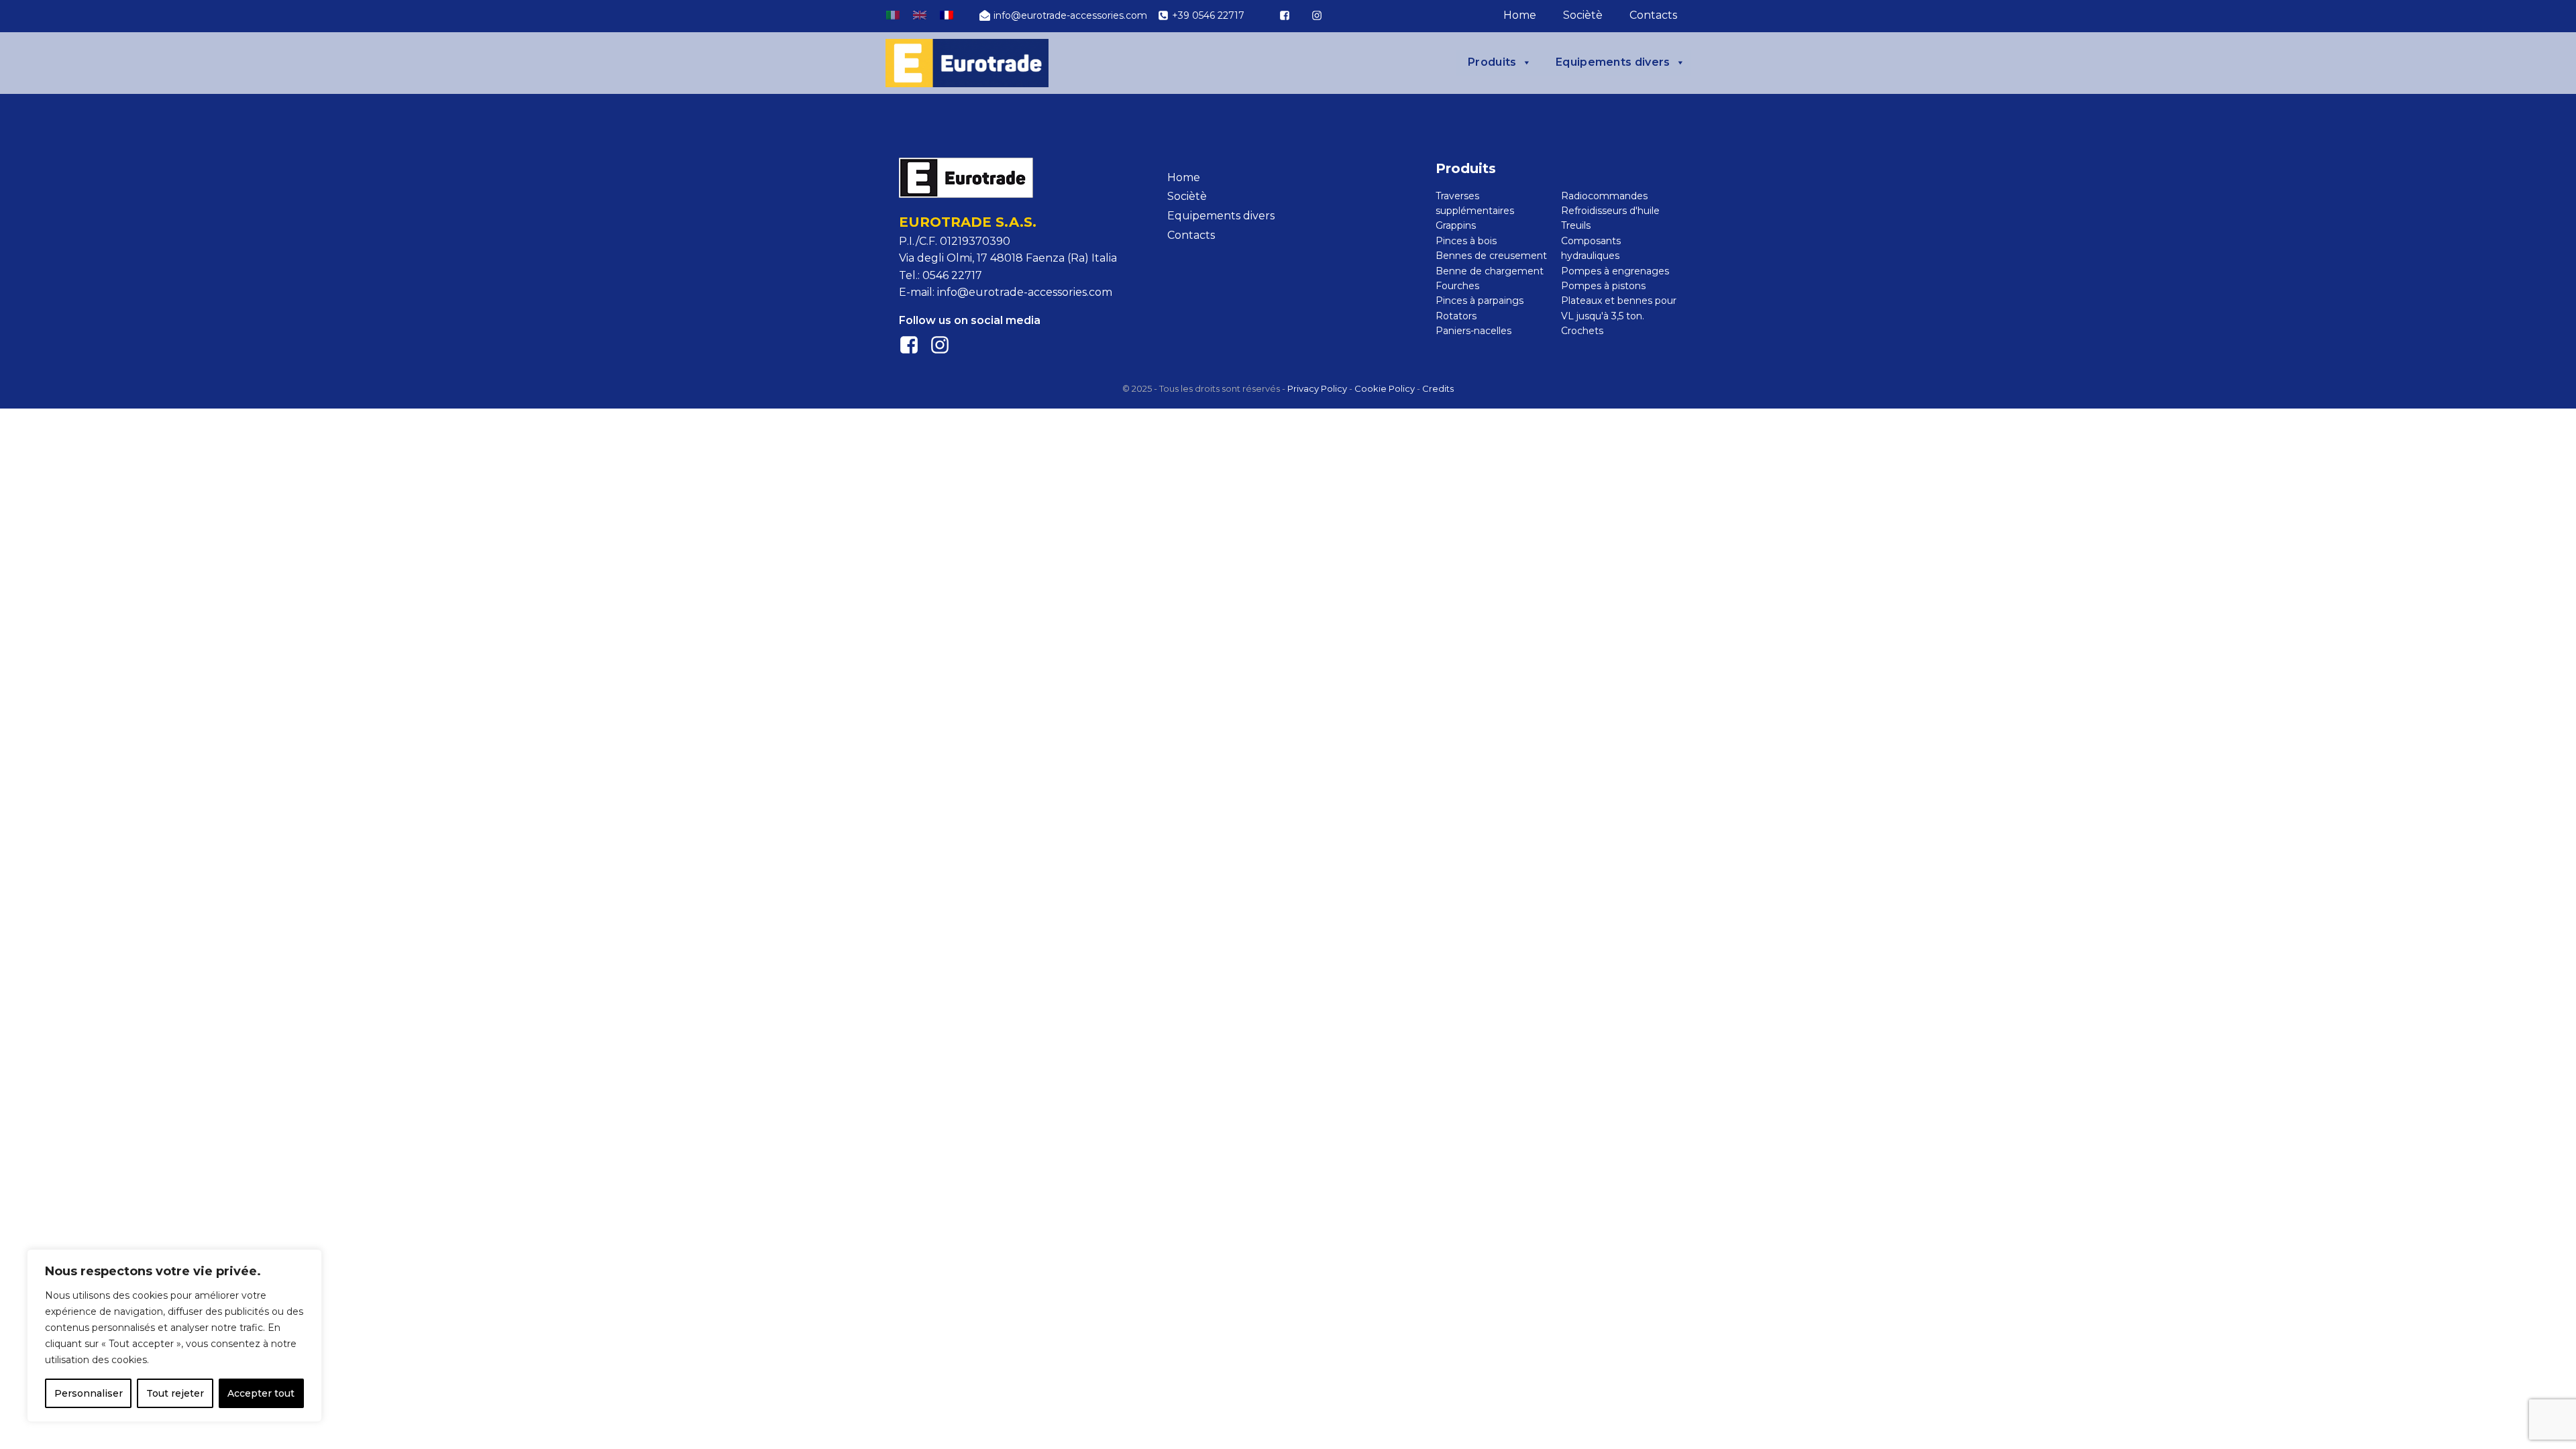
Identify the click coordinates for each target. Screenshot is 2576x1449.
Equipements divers (1613, 62)
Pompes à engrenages (1615, 271)
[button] (1063, 15)
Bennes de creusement (1491, 256)
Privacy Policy (1317, 388)
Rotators (1456, 316)
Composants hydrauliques (1591, 248)
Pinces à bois (1466, 241)
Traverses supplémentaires (1475, 203)
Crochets (1582, 331)
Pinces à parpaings (1480, 301)
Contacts (1653, 15)
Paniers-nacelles (1473, 331)
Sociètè (1583, 15)
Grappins (1456, 225)
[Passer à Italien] (893, 15)
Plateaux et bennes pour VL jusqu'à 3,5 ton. (1619, 308)
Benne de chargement (1490, 271)
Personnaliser (89, 1393)
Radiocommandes (1604, 196)
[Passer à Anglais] (920, 15)
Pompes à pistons (1603, 286)
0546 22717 (952, 275)
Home (1520, 15)
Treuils (1576, 225)
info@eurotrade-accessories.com (1025, 292)
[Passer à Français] (947, 15)
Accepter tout (261, 1393)
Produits (1492, 62)
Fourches (1457, 286)
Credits (1438, 388)
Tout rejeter (175, 1393)
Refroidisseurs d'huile (1610, 211)
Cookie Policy (1385, 388)
